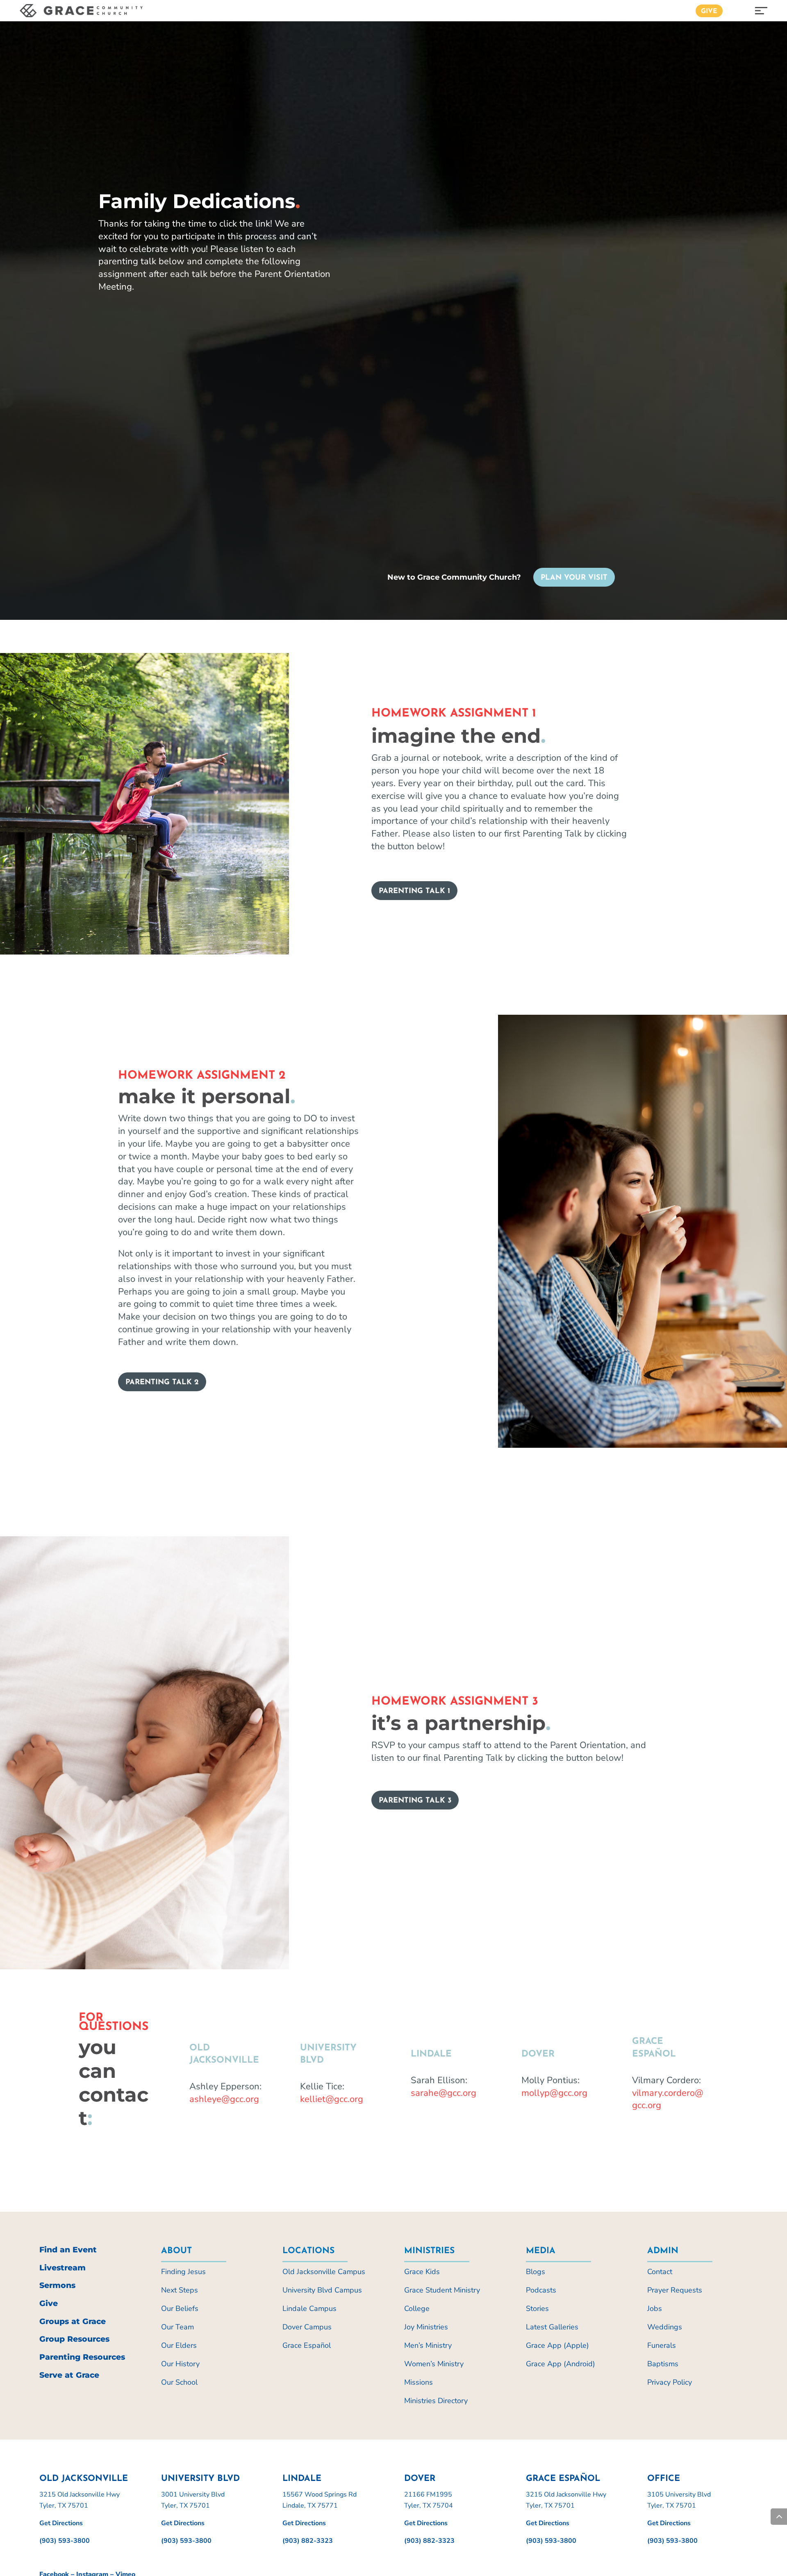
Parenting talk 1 (414, 891)
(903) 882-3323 (308, 2541)
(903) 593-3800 (65, 2541)
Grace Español (307, 2345)
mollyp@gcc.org (554, 2093)
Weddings (665, 2327)
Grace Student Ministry (442, 2290)
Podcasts (541, 2290)
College (417, 2308)
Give (709, 11)
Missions (419, 2382)
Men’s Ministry (428, 2345)
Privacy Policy (670, 2382)
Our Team (177, 2327)
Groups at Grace (73, 2321)
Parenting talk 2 (162, 1383)
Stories (537, 2308)
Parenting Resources (82, 2357)
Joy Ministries (426, 2327)
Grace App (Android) (561, 2364)
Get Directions (61, 2523)
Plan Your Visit (574, 578)
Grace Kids (422, 2272)
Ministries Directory (436, 2401)
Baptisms (663, 2364)
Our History (180, 2364)
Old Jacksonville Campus (324, 2272)
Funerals (662, 2345)
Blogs (536, 2272)
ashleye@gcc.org (224, 2099)
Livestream (63, 2268)
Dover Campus (307, 2327)
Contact (660, 2272)
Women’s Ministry (434, 2364)
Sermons (57, 2285)
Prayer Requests (675, 2290)
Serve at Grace (69, 2375)
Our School (179, 2382)
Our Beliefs (180, 2308)
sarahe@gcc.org (444, 2093)
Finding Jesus (183, 2272)
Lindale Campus (309, 2308)
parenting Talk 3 (415, 1801)
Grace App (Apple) (557, 2345)
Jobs (655, 2308)
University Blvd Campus (322, 2290)
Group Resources (74, 2339)
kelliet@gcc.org (332, 2099)
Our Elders (179, 2345)
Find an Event (68, 2250)
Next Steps (180, 2290)
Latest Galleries (552, 2327)
